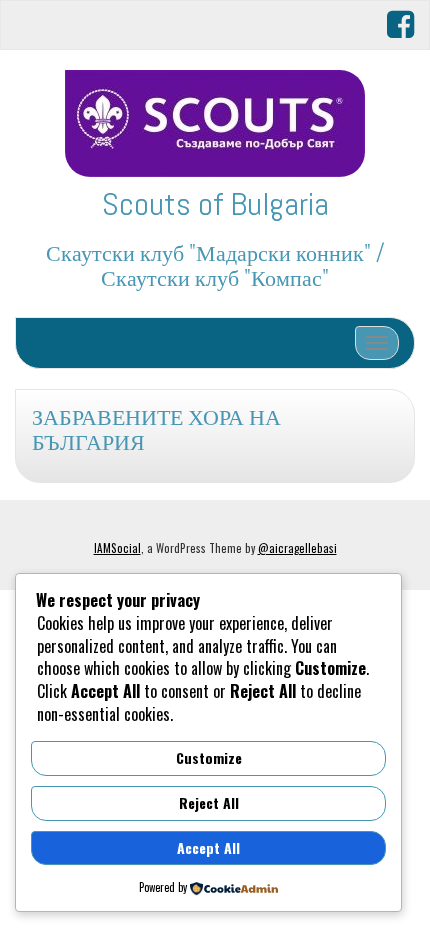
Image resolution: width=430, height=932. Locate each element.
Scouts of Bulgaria (215, 204)
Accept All (208, 847)
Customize (209, 757)
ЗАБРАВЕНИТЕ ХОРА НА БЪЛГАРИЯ (156, 430)
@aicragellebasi (297, 548)
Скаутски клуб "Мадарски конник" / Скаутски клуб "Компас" (215, 266)
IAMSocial (117, 548)
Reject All (209, 802)
